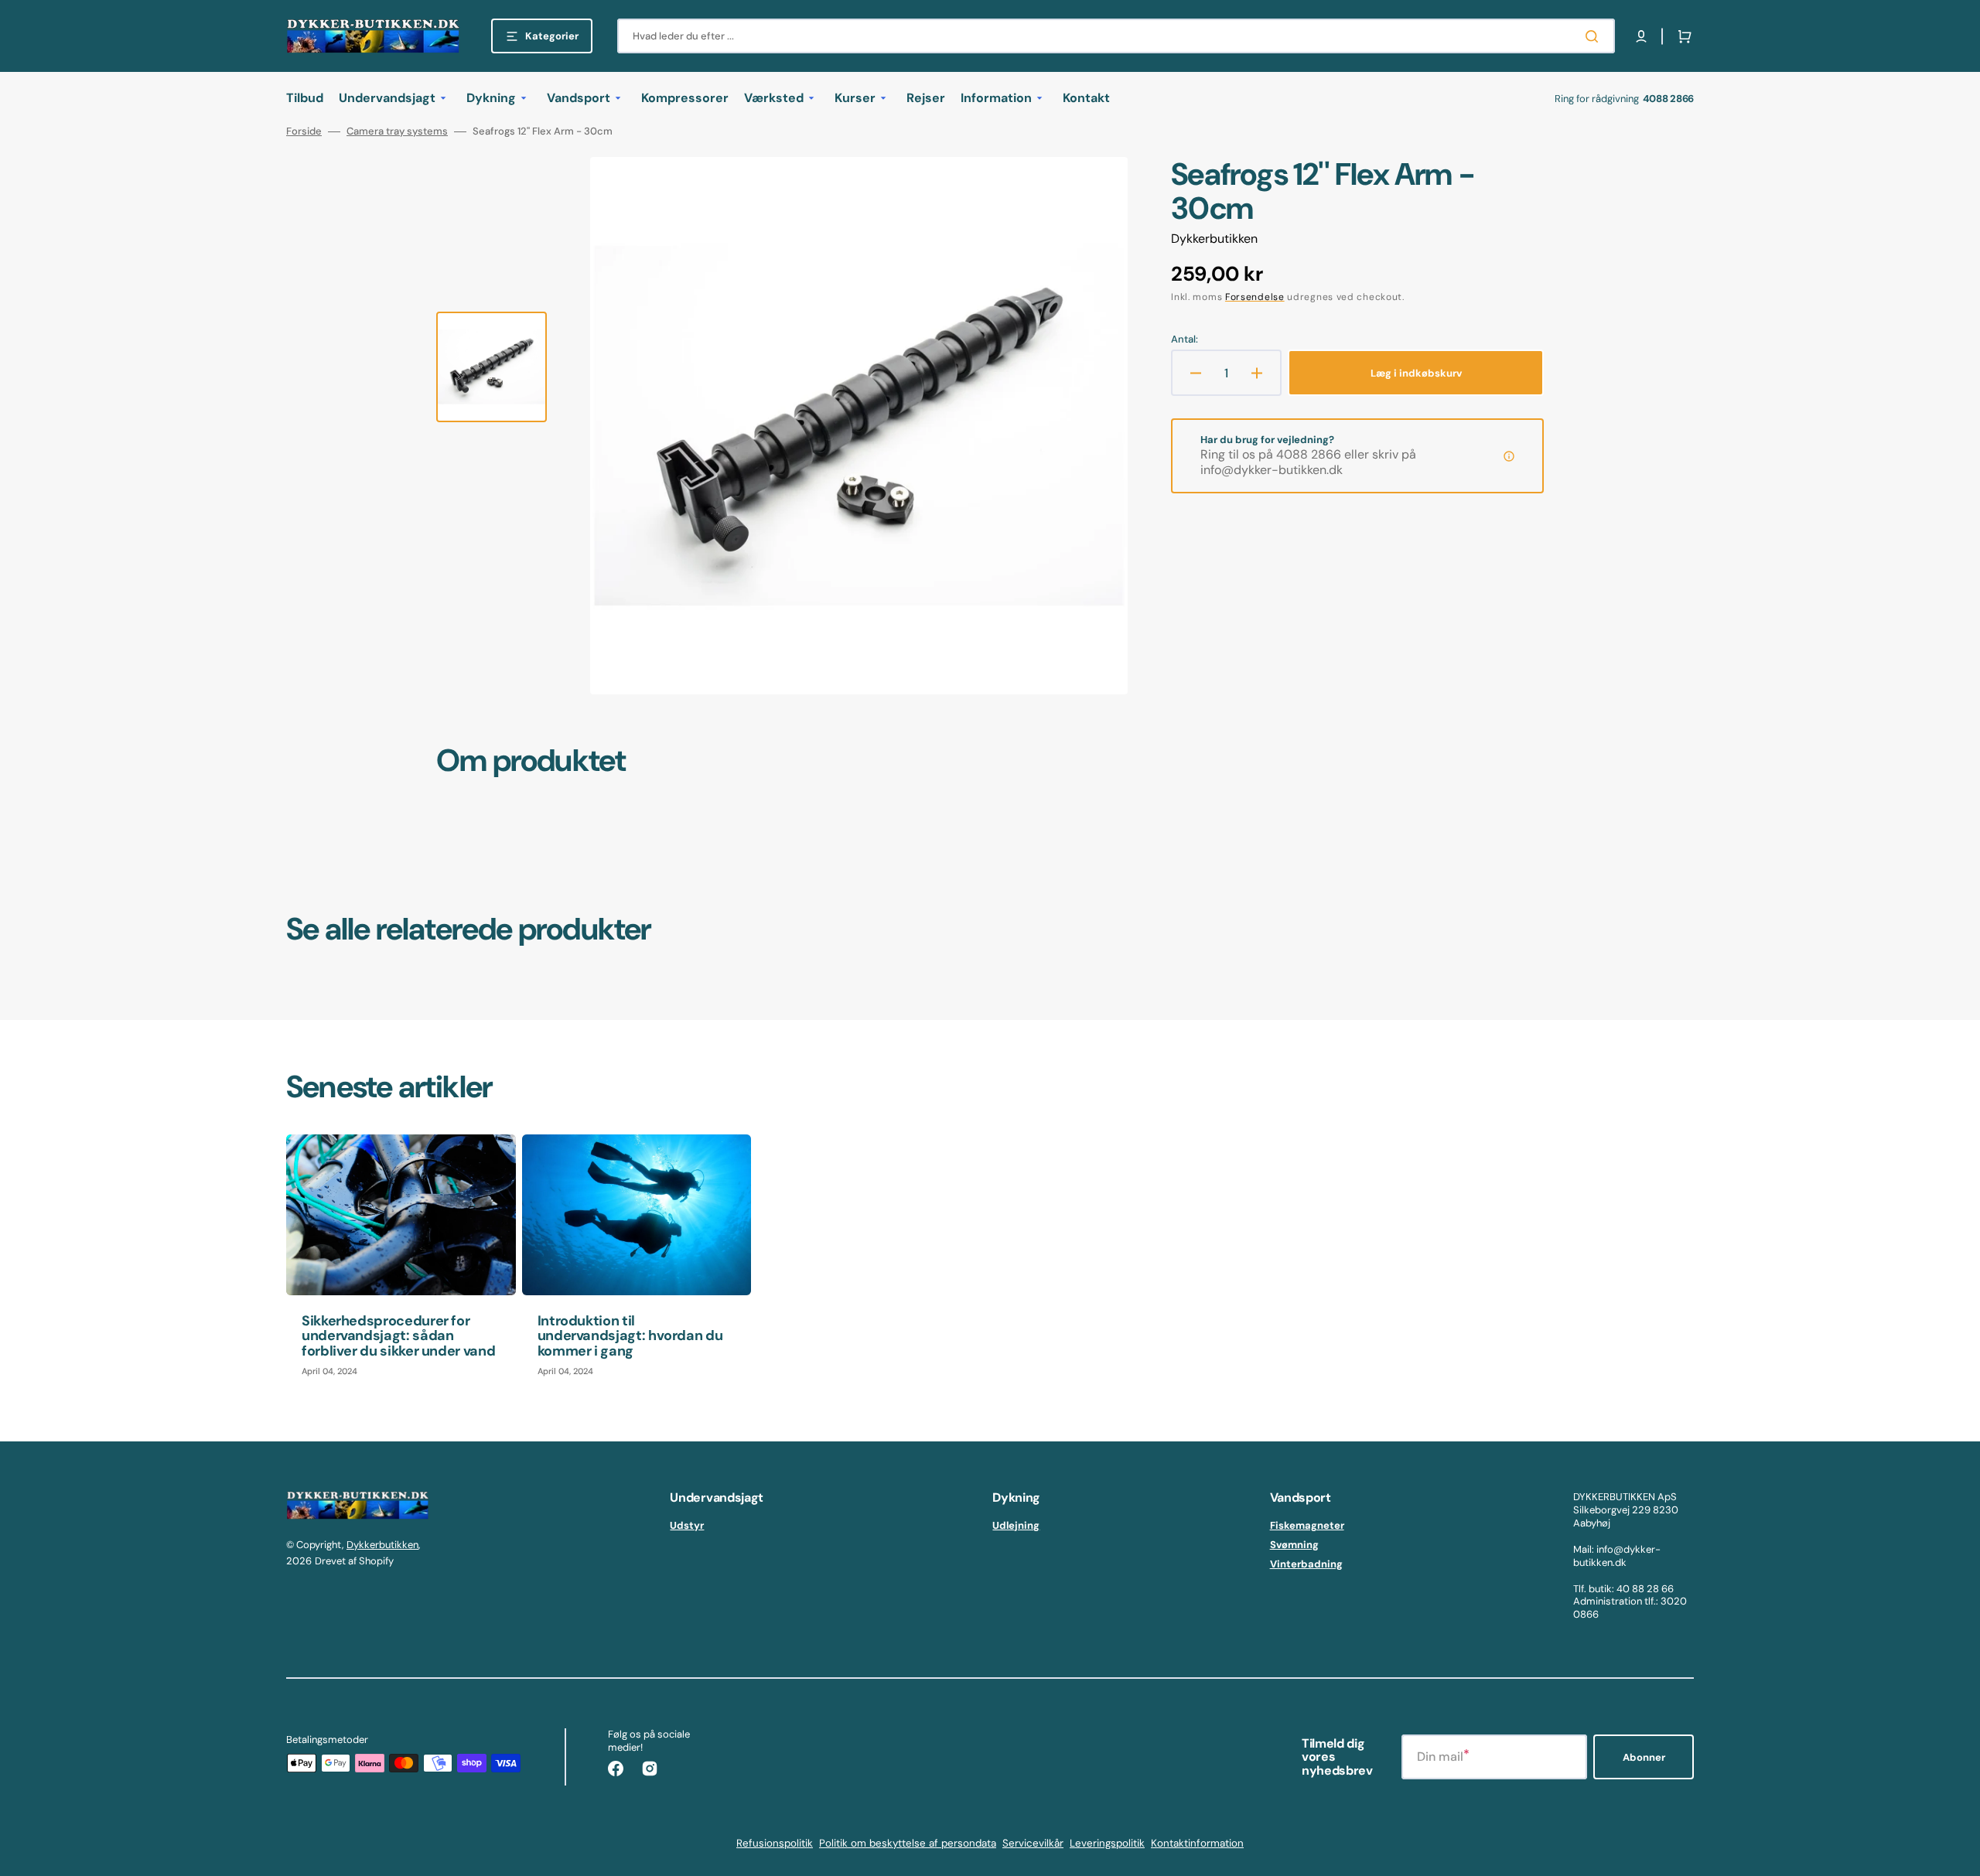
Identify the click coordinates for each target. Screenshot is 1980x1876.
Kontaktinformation (1197, 1843)
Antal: (1185, 339)
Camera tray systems (397, 131)
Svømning (1294, 1545)
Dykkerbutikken (382, 1545)
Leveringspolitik (1107, 1843)
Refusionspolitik (775, 1843)
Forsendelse (1255, 297)
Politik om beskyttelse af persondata (908, 1843)
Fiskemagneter (1307, 1526)
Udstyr (687, 1526)
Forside (304, 131)
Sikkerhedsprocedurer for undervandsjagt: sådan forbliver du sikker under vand (398, 1336)
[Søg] (1595, 36)
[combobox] (1116, 36)
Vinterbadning (1306, 1564)
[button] (1641, 36)
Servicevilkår (1033, 1843)
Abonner (1644, 1757)
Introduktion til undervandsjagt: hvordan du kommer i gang (630, 1336)
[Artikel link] (401, 1263)
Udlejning (1016, 1526)
